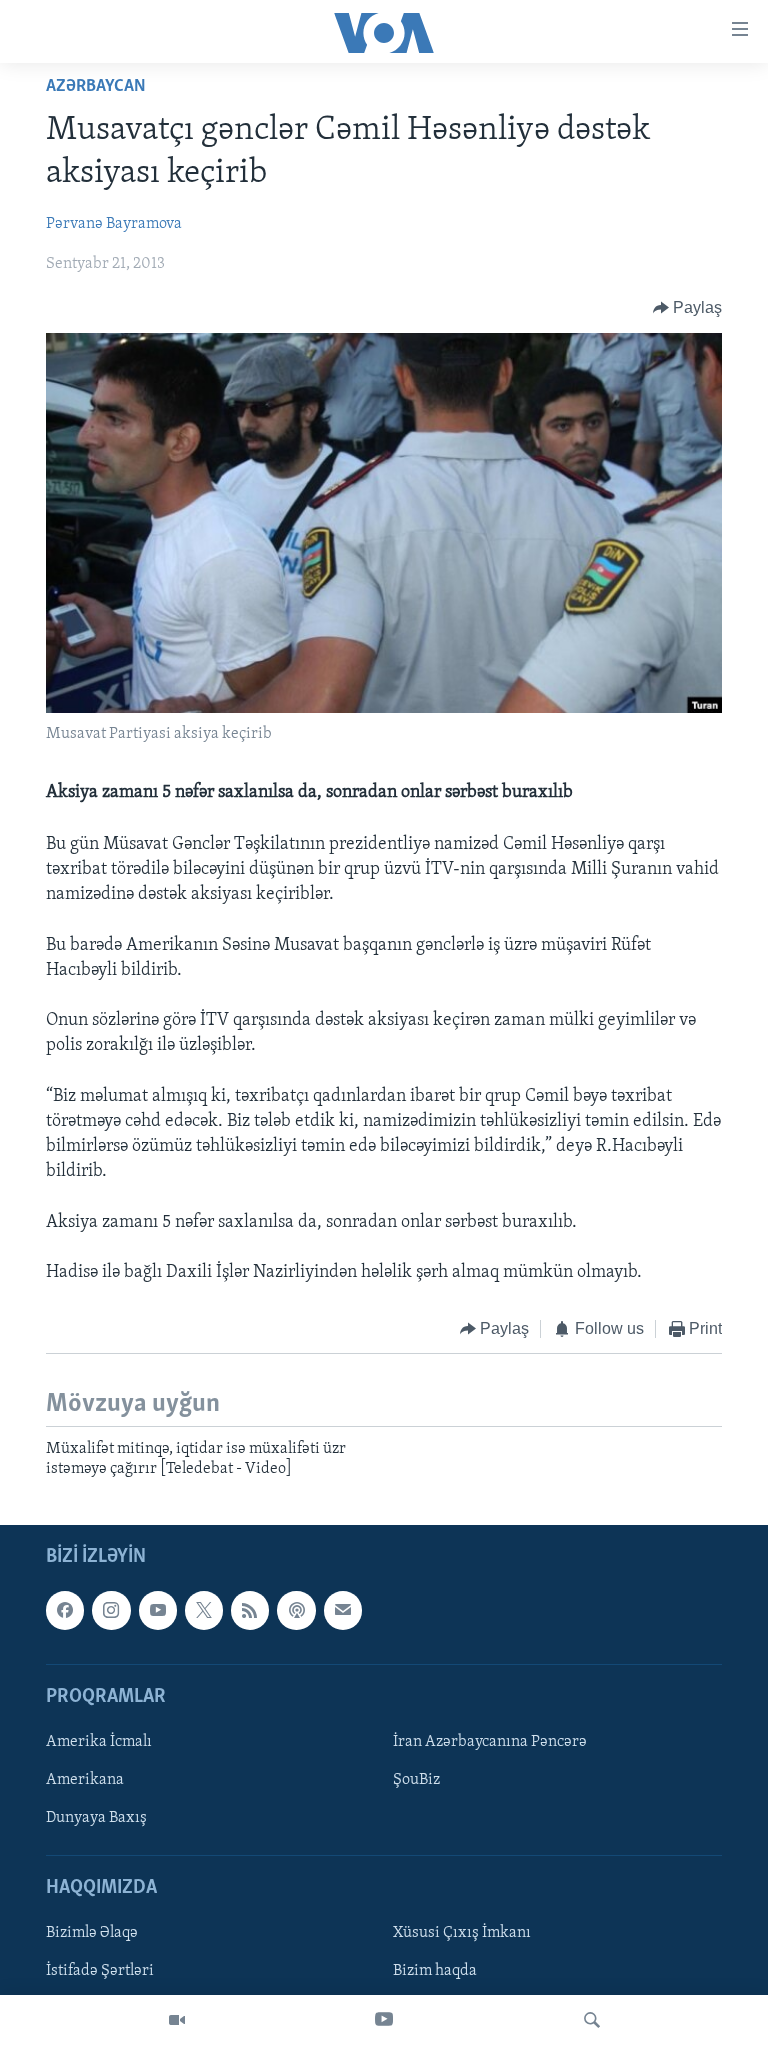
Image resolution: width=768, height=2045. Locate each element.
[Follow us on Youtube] (158, 1611)
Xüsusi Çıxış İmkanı (462, 1934)
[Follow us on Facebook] (65, 1611)
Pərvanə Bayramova (114, 224)
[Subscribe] (343, 1611)
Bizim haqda (435, 1972)
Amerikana (85, 1780)
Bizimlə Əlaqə (92, 1934)
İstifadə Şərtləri (100, 1972)
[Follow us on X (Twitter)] (204, 1611)
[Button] (688, 308)
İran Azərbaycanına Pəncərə (490, 1742)
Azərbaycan (96, 87)
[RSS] (250, 1611)
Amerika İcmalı (99, 1742)
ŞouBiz (416, 1780)
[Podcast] (296, 1611)
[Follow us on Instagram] (111, 1611)
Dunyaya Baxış (96, 1818)
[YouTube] (384, 2020)
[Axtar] (592, 2020)
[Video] (177, 2020)
